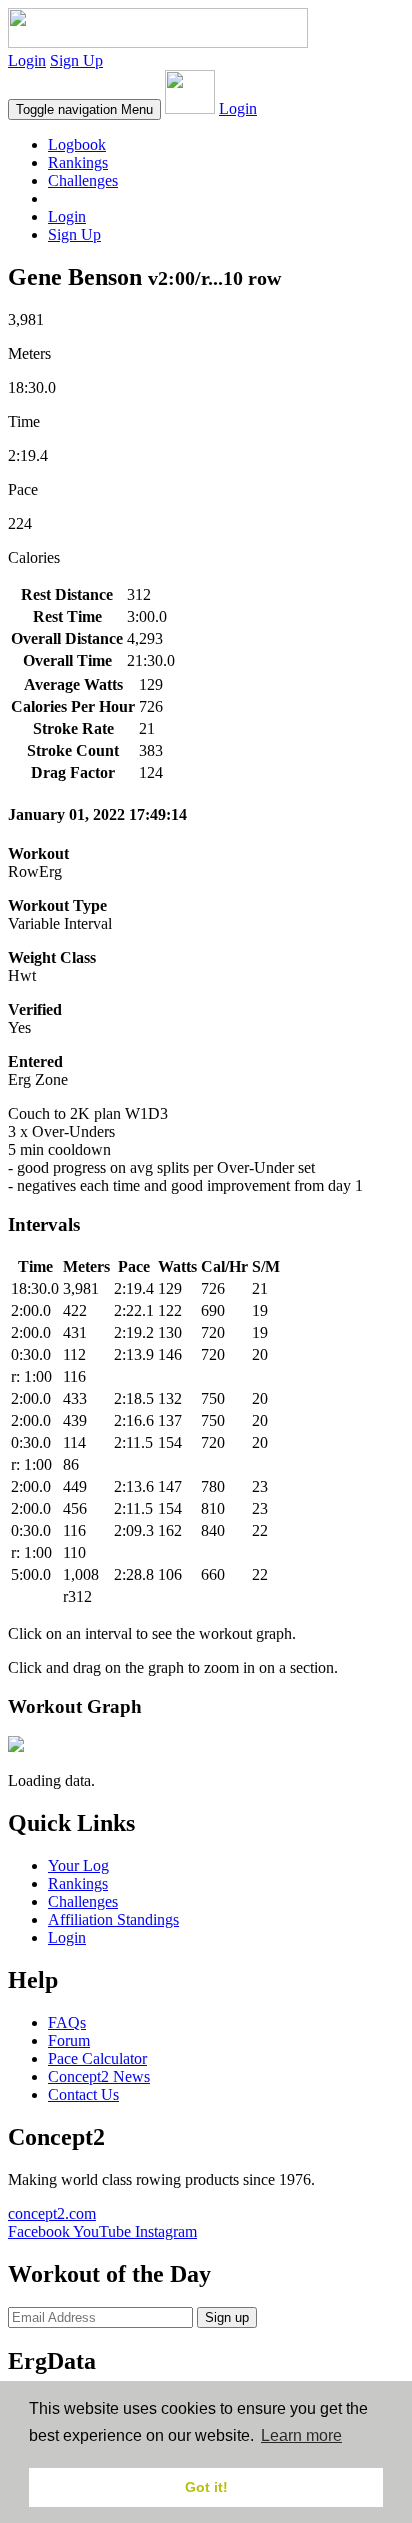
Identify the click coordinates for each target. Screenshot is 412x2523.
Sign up (227, 2317)
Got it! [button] (206, 2487)
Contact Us (83, 2094)
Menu (84, 109)
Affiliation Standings (113, 1919)
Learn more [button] (301, 2435)
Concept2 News (99, 2076)
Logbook (77, 144)
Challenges (83, 180)
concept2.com (52, 2213)
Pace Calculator (97, 2058)
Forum (69, 2040)
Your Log (78, 1865)
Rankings (78, 162)
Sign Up (76, 60)
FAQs (67, 2022)
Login (27, 60)
